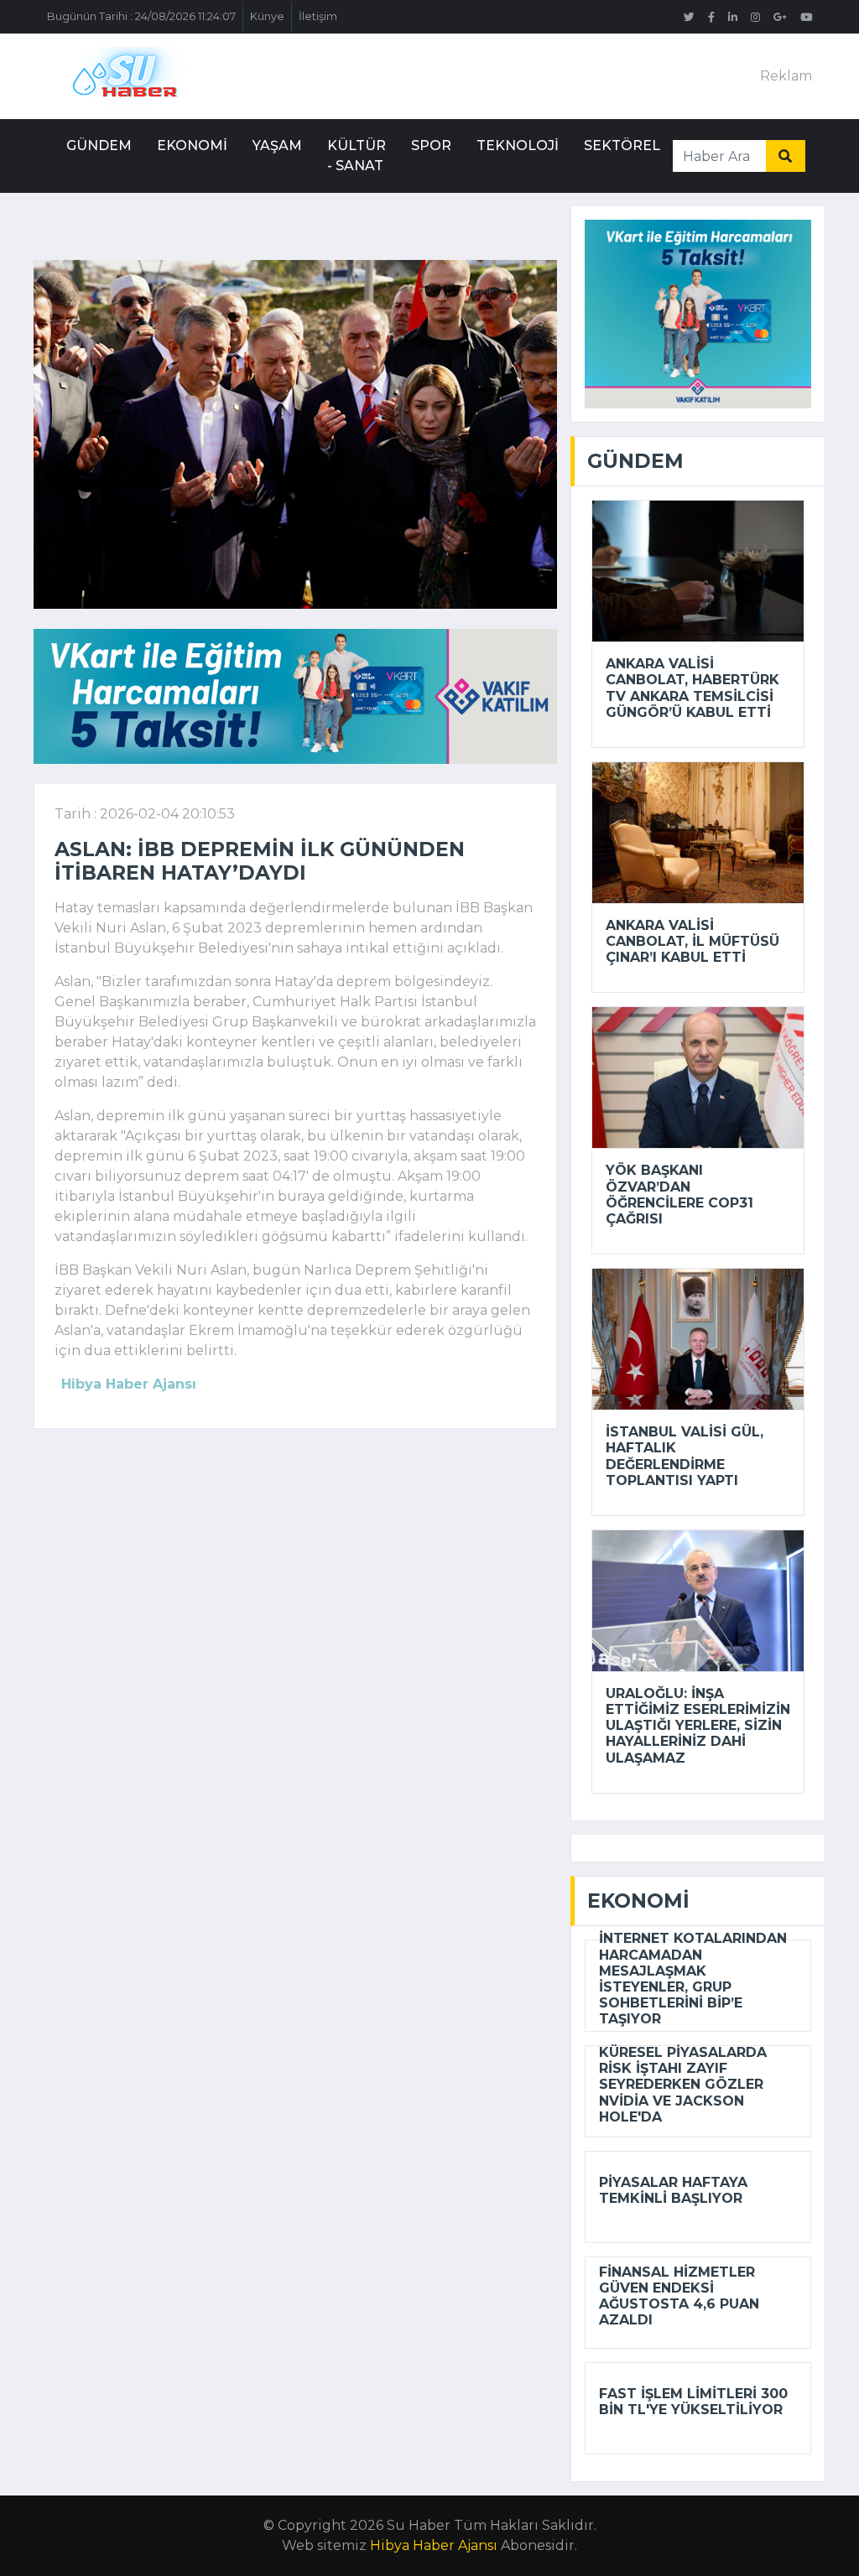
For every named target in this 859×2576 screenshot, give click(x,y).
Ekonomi (192, 145)
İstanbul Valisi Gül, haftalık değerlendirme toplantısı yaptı (685, 1456)
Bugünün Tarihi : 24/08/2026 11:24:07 (141, 16)
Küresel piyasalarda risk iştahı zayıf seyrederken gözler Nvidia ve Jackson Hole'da (683, 2085)
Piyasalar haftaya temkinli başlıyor (673, 2190)
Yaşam (277, 145)
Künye (267, 16)
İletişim (318, 16)
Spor (431, 145)
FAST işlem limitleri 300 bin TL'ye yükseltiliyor (693, 2402)
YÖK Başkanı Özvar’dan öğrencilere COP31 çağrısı (679, 1195)
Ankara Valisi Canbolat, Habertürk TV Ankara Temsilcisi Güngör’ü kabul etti (692, 688)
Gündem (99, 145)
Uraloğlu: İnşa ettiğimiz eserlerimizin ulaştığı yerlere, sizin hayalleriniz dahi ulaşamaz (698, 1726)
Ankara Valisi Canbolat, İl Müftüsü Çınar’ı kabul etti (692, 941)
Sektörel (622, 145)
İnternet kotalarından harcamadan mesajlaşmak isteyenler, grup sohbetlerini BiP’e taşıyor (693, 1979)
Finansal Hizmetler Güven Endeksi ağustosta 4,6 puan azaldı (679, 2296)
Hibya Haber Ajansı (434, 2545)
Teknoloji (518, 145)
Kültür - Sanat (357, 156)
